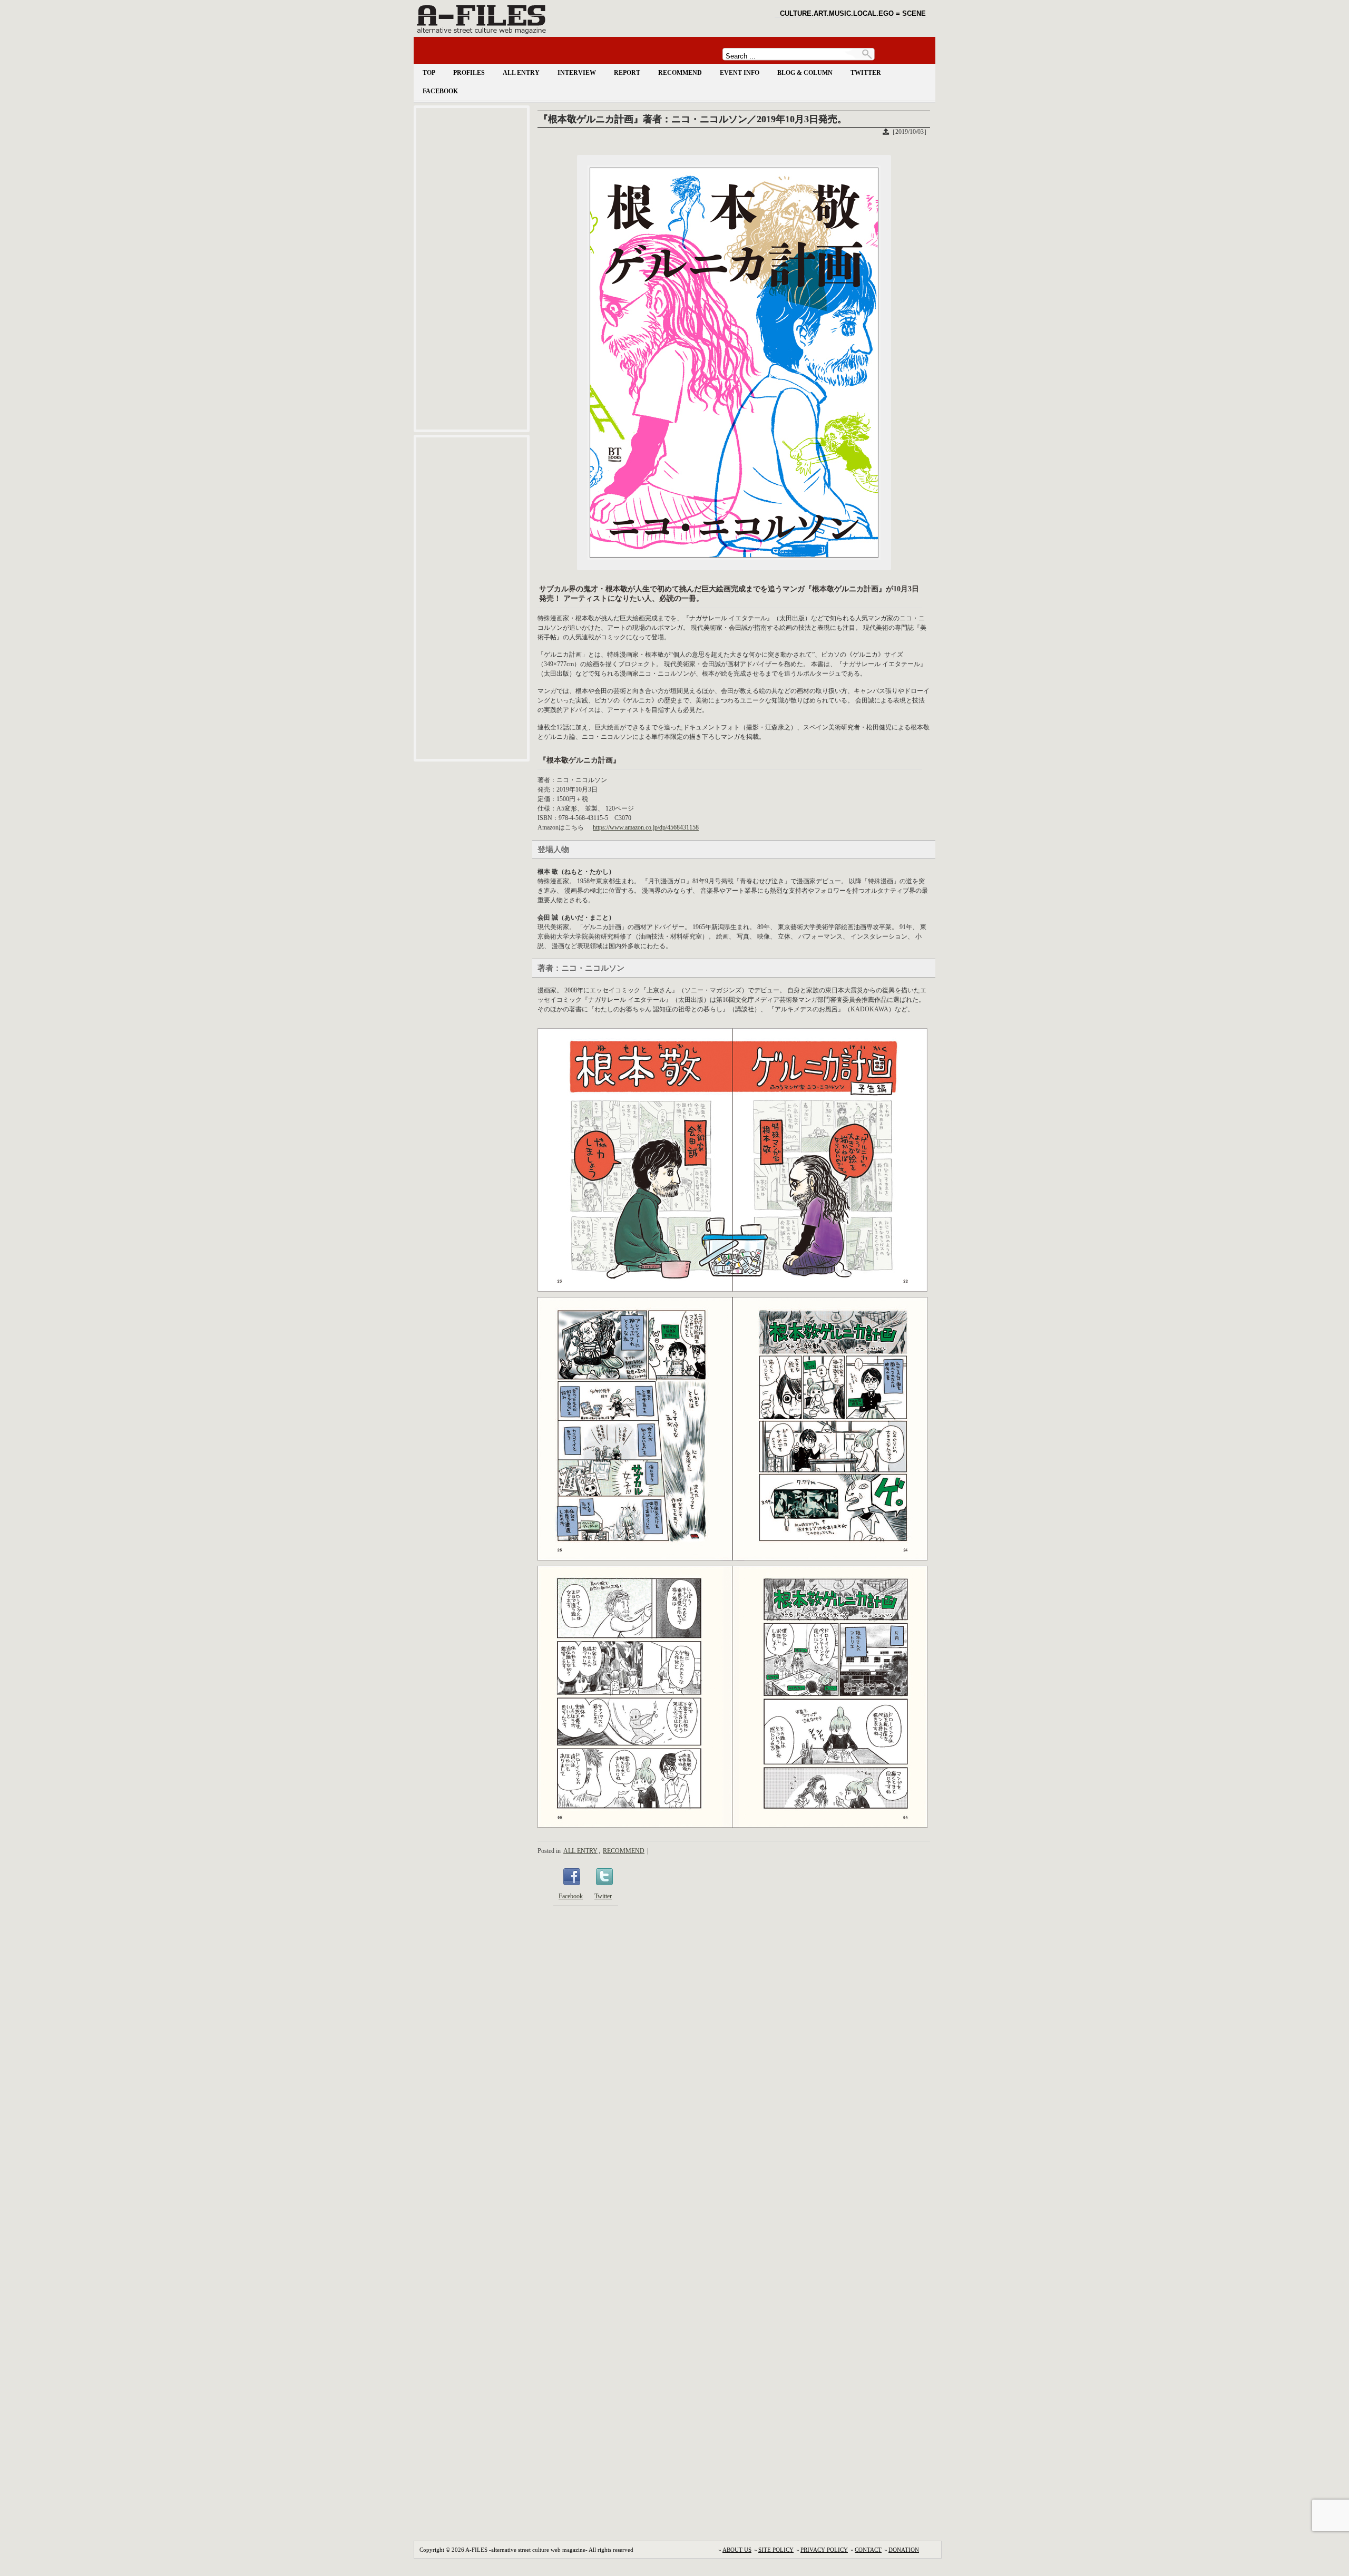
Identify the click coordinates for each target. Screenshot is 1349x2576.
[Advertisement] (472, 269)
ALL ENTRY (521, 73)
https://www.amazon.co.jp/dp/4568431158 (646, 827)
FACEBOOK (440, 91)
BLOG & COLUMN (805, 73)
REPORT (627, 73)
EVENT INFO (740, 73)
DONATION (904, 2550)
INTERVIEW (577, 73)
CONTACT (868, 2550)
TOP (429, 73)
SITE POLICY (776, 2550)
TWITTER (866, 73)
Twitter (603, 1896)
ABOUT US (737, 2550)
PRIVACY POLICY (824, 2550)
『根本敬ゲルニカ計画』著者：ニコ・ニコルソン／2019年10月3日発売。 (693, 119)
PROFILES (469, 73)
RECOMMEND (680, 73)
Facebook (571, 1896)
